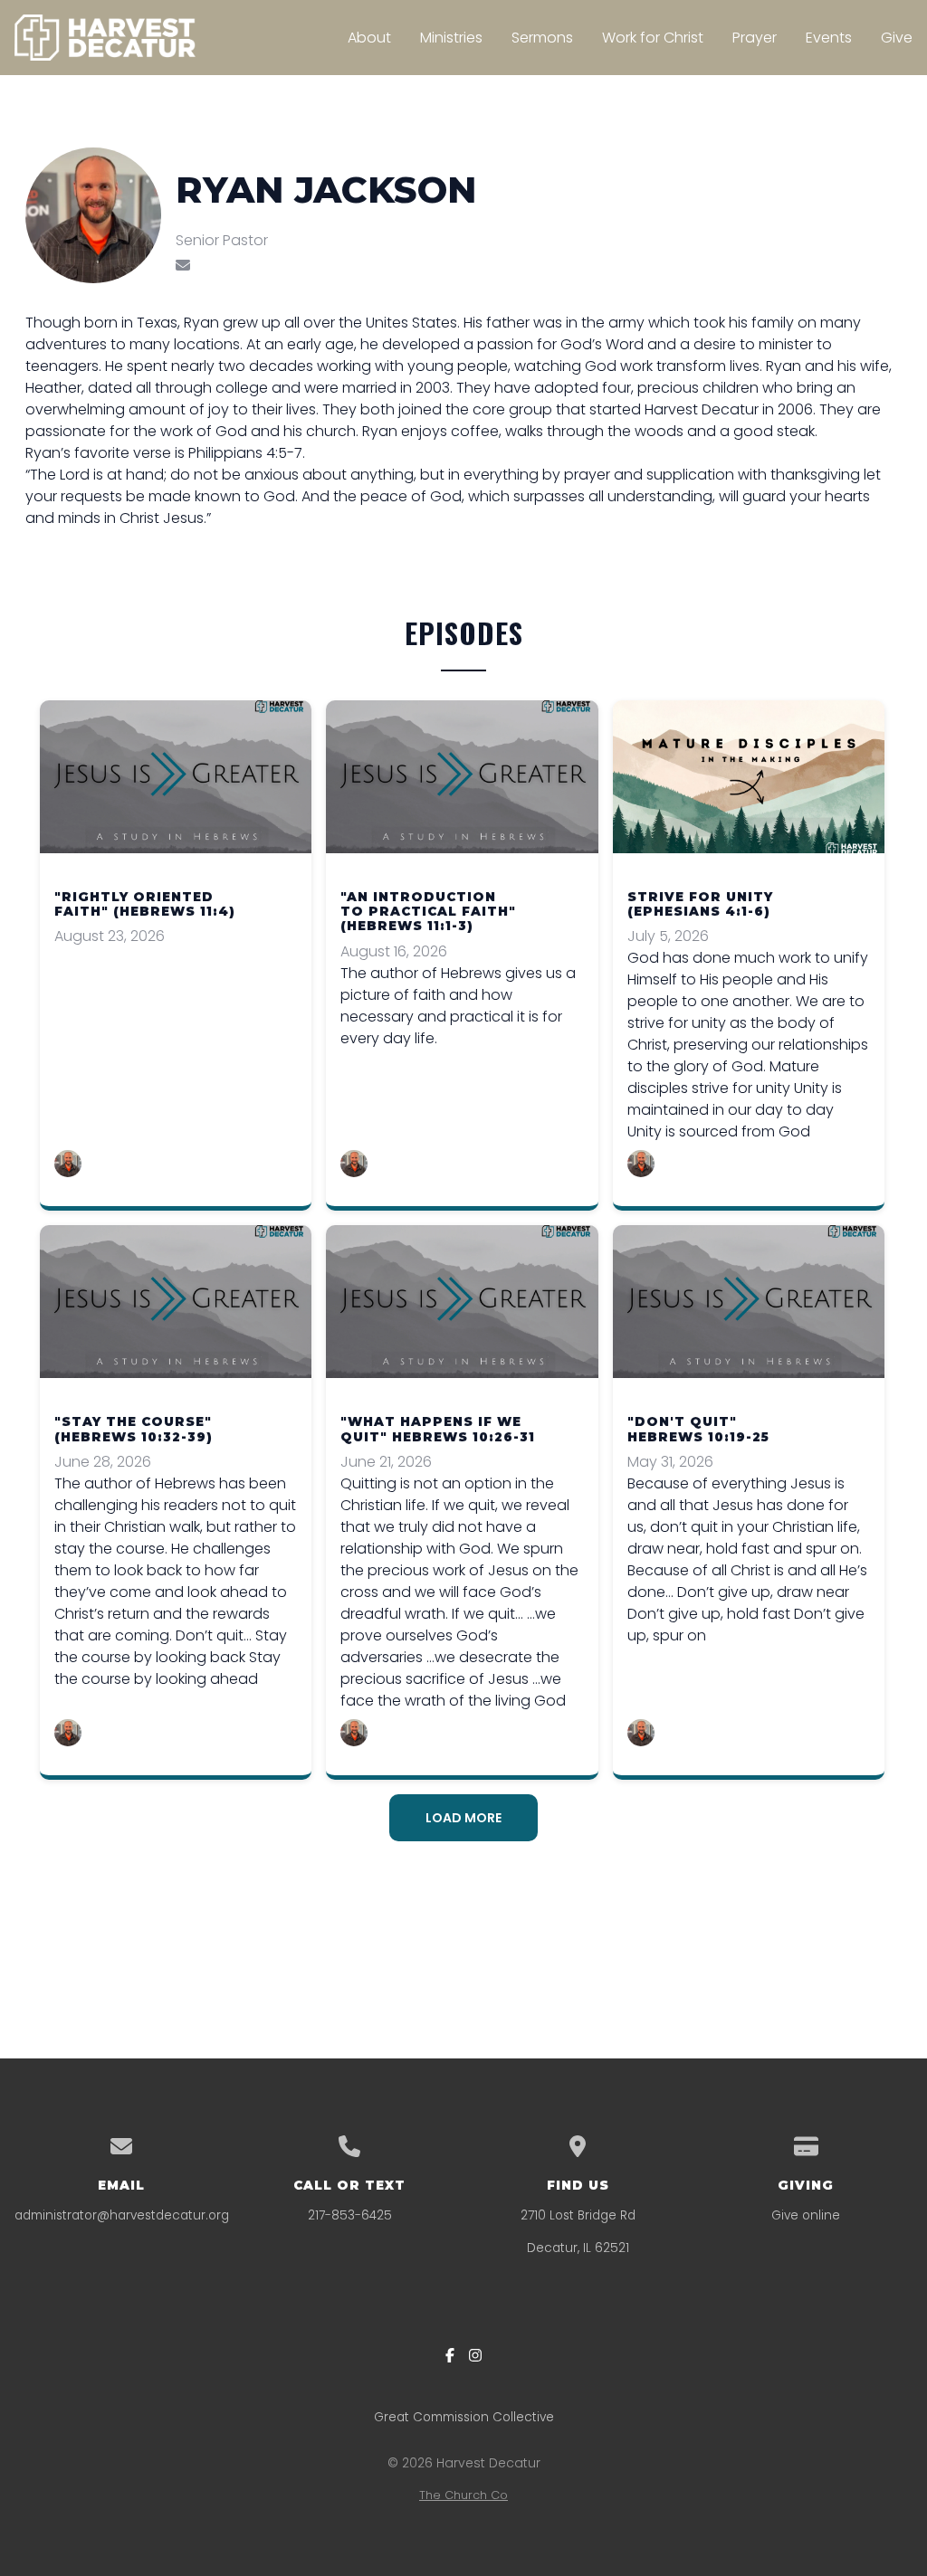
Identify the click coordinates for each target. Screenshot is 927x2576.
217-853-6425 (350, 2215)
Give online (806, 2215)
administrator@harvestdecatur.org (122, 2215)
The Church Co (463, 2495)
